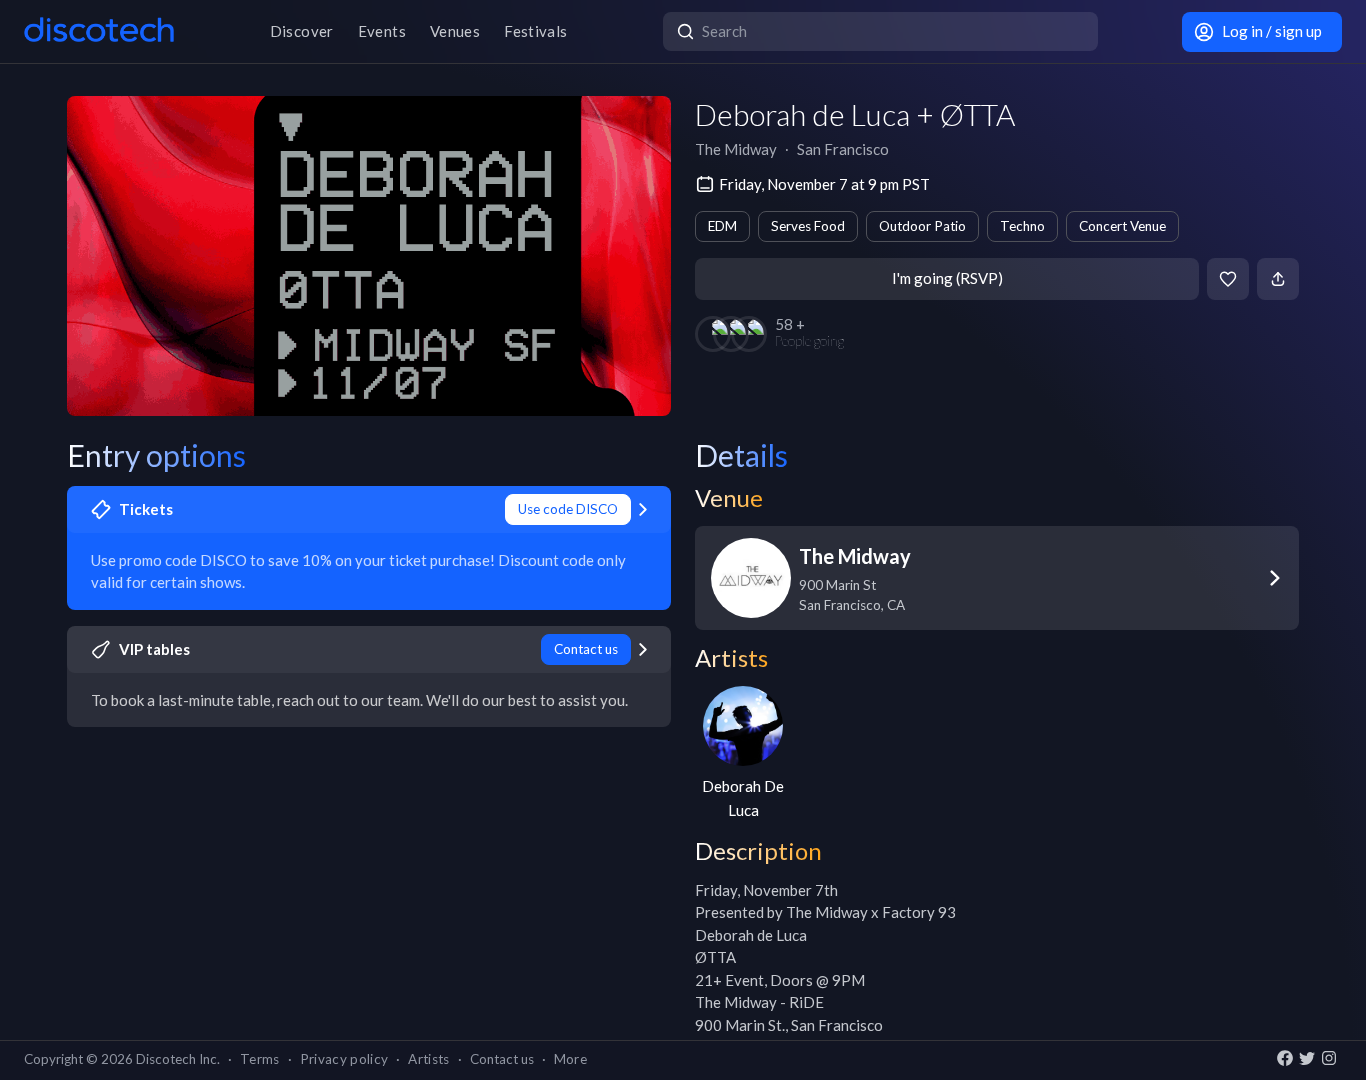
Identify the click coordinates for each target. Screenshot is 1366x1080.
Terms (260, 1059)
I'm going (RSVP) (947, 278)
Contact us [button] (502, 1059)
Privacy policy (344, 1059)
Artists (428, 1059)
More (570, 1059)
